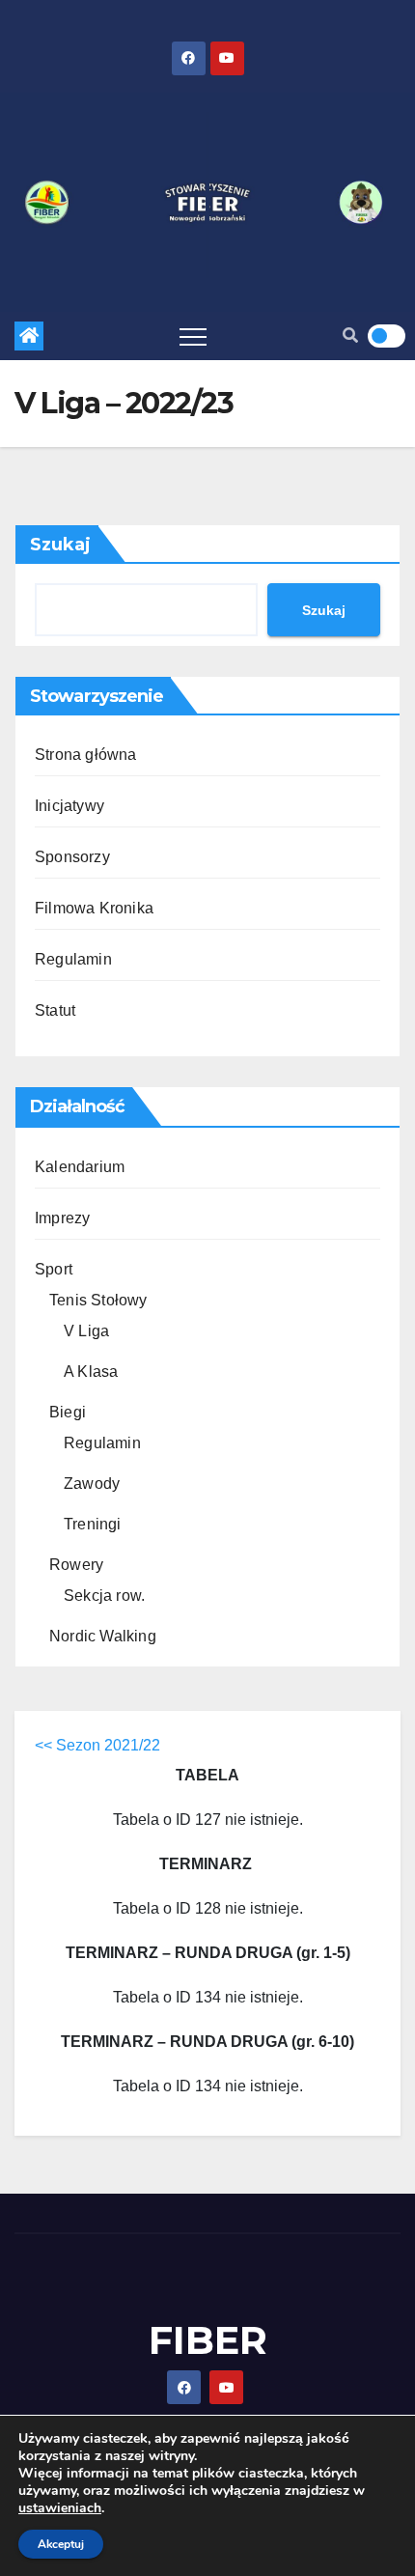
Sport (54, 1269)
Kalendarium (80, 1167)
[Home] (29, 336)
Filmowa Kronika (94, 908)
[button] (350, 336)
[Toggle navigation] (193, 336)
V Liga (86, 1331)
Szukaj (60, 545)
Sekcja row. (104, 1596)
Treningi (93, 1524)
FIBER (208, 2340)
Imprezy (62, 1218)
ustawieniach (60, 2508)
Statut (55, 1010)
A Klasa (91, 1372)
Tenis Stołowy (98, 1300)
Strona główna (86, 755)
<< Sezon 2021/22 (97, 1745)
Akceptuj (61, 2544)
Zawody (92, 1484)
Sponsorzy (72, 857)
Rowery (76, 1565)
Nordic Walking (103, 1636)
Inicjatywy (69, 806)
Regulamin (73, 959)
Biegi (68, 1412)
